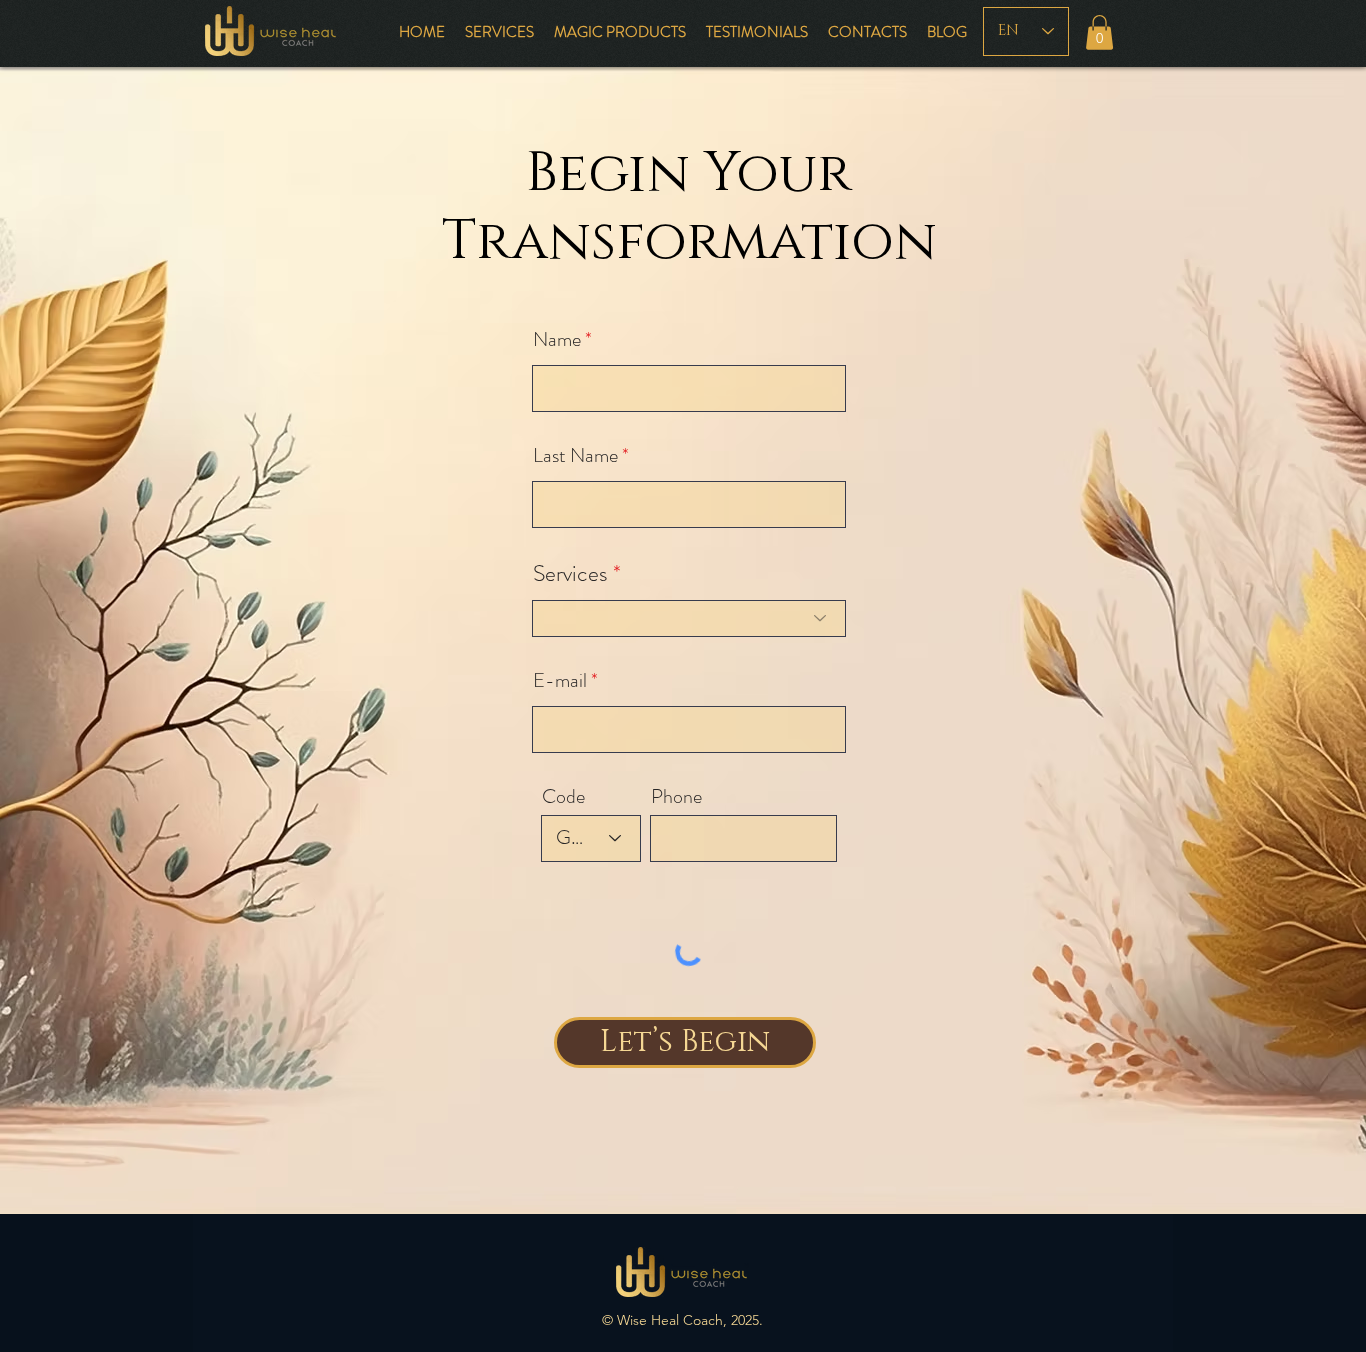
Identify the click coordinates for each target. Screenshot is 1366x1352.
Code (563, 797)
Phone (676, 797)
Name (557, 340)
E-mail (560, 681)
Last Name (575, 456)
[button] (1099, 32)
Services (570, 573)
